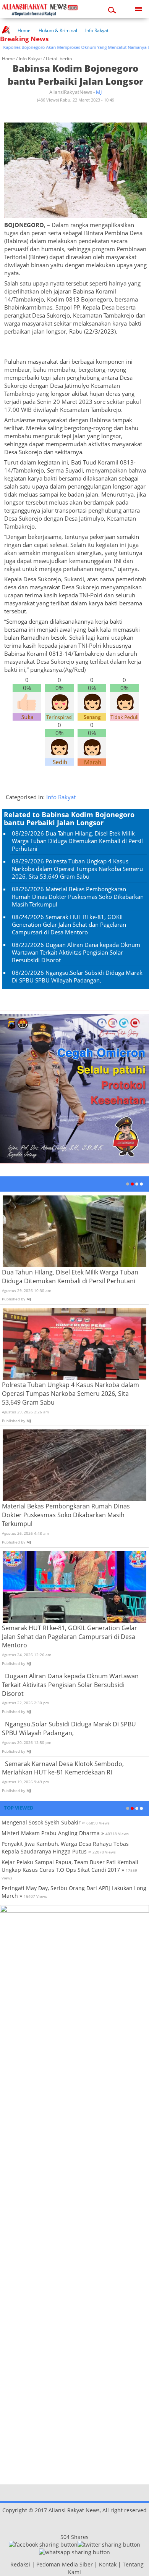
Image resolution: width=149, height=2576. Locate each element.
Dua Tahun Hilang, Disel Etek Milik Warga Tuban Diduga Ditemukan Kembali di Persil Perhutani (77, 841)
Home (24, 30)
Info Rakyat (97, 30)
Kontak (108, 2564)
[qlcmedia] (8, 2564)
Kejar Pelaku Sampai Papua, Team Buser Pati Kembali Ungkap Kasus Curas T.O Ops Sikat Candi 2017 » (70, 1866)
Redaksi (20, 2564)
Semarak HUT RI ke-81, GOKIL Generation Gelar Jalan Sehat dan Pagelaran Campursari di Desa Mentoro (69, 924)
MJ (99, 92)
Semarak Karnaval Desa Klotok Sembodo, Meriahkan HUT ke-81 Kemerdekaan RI (63, 1768)
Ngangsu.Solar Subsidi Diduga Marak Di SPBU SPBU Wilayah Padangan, (77, 976)
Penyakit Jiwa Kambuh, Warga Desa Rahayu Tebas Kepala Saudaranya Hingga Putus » (65, 1848)
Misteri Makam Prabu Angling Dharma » (53, 1833)
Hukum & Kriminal (58, 30)
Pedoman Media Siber (65, 2564)
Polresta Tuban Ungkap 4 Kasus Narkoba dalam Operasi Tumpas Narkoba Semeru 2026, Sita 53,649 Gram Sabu (77, 869)
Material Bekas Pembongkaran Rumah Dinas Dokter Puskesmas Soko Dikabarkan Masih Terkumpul (78, 897)
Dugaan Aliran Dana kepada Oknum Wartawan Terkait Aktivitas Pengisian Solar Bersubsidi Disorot (76, 952)
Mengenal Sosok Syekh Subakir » (43, 1822)
